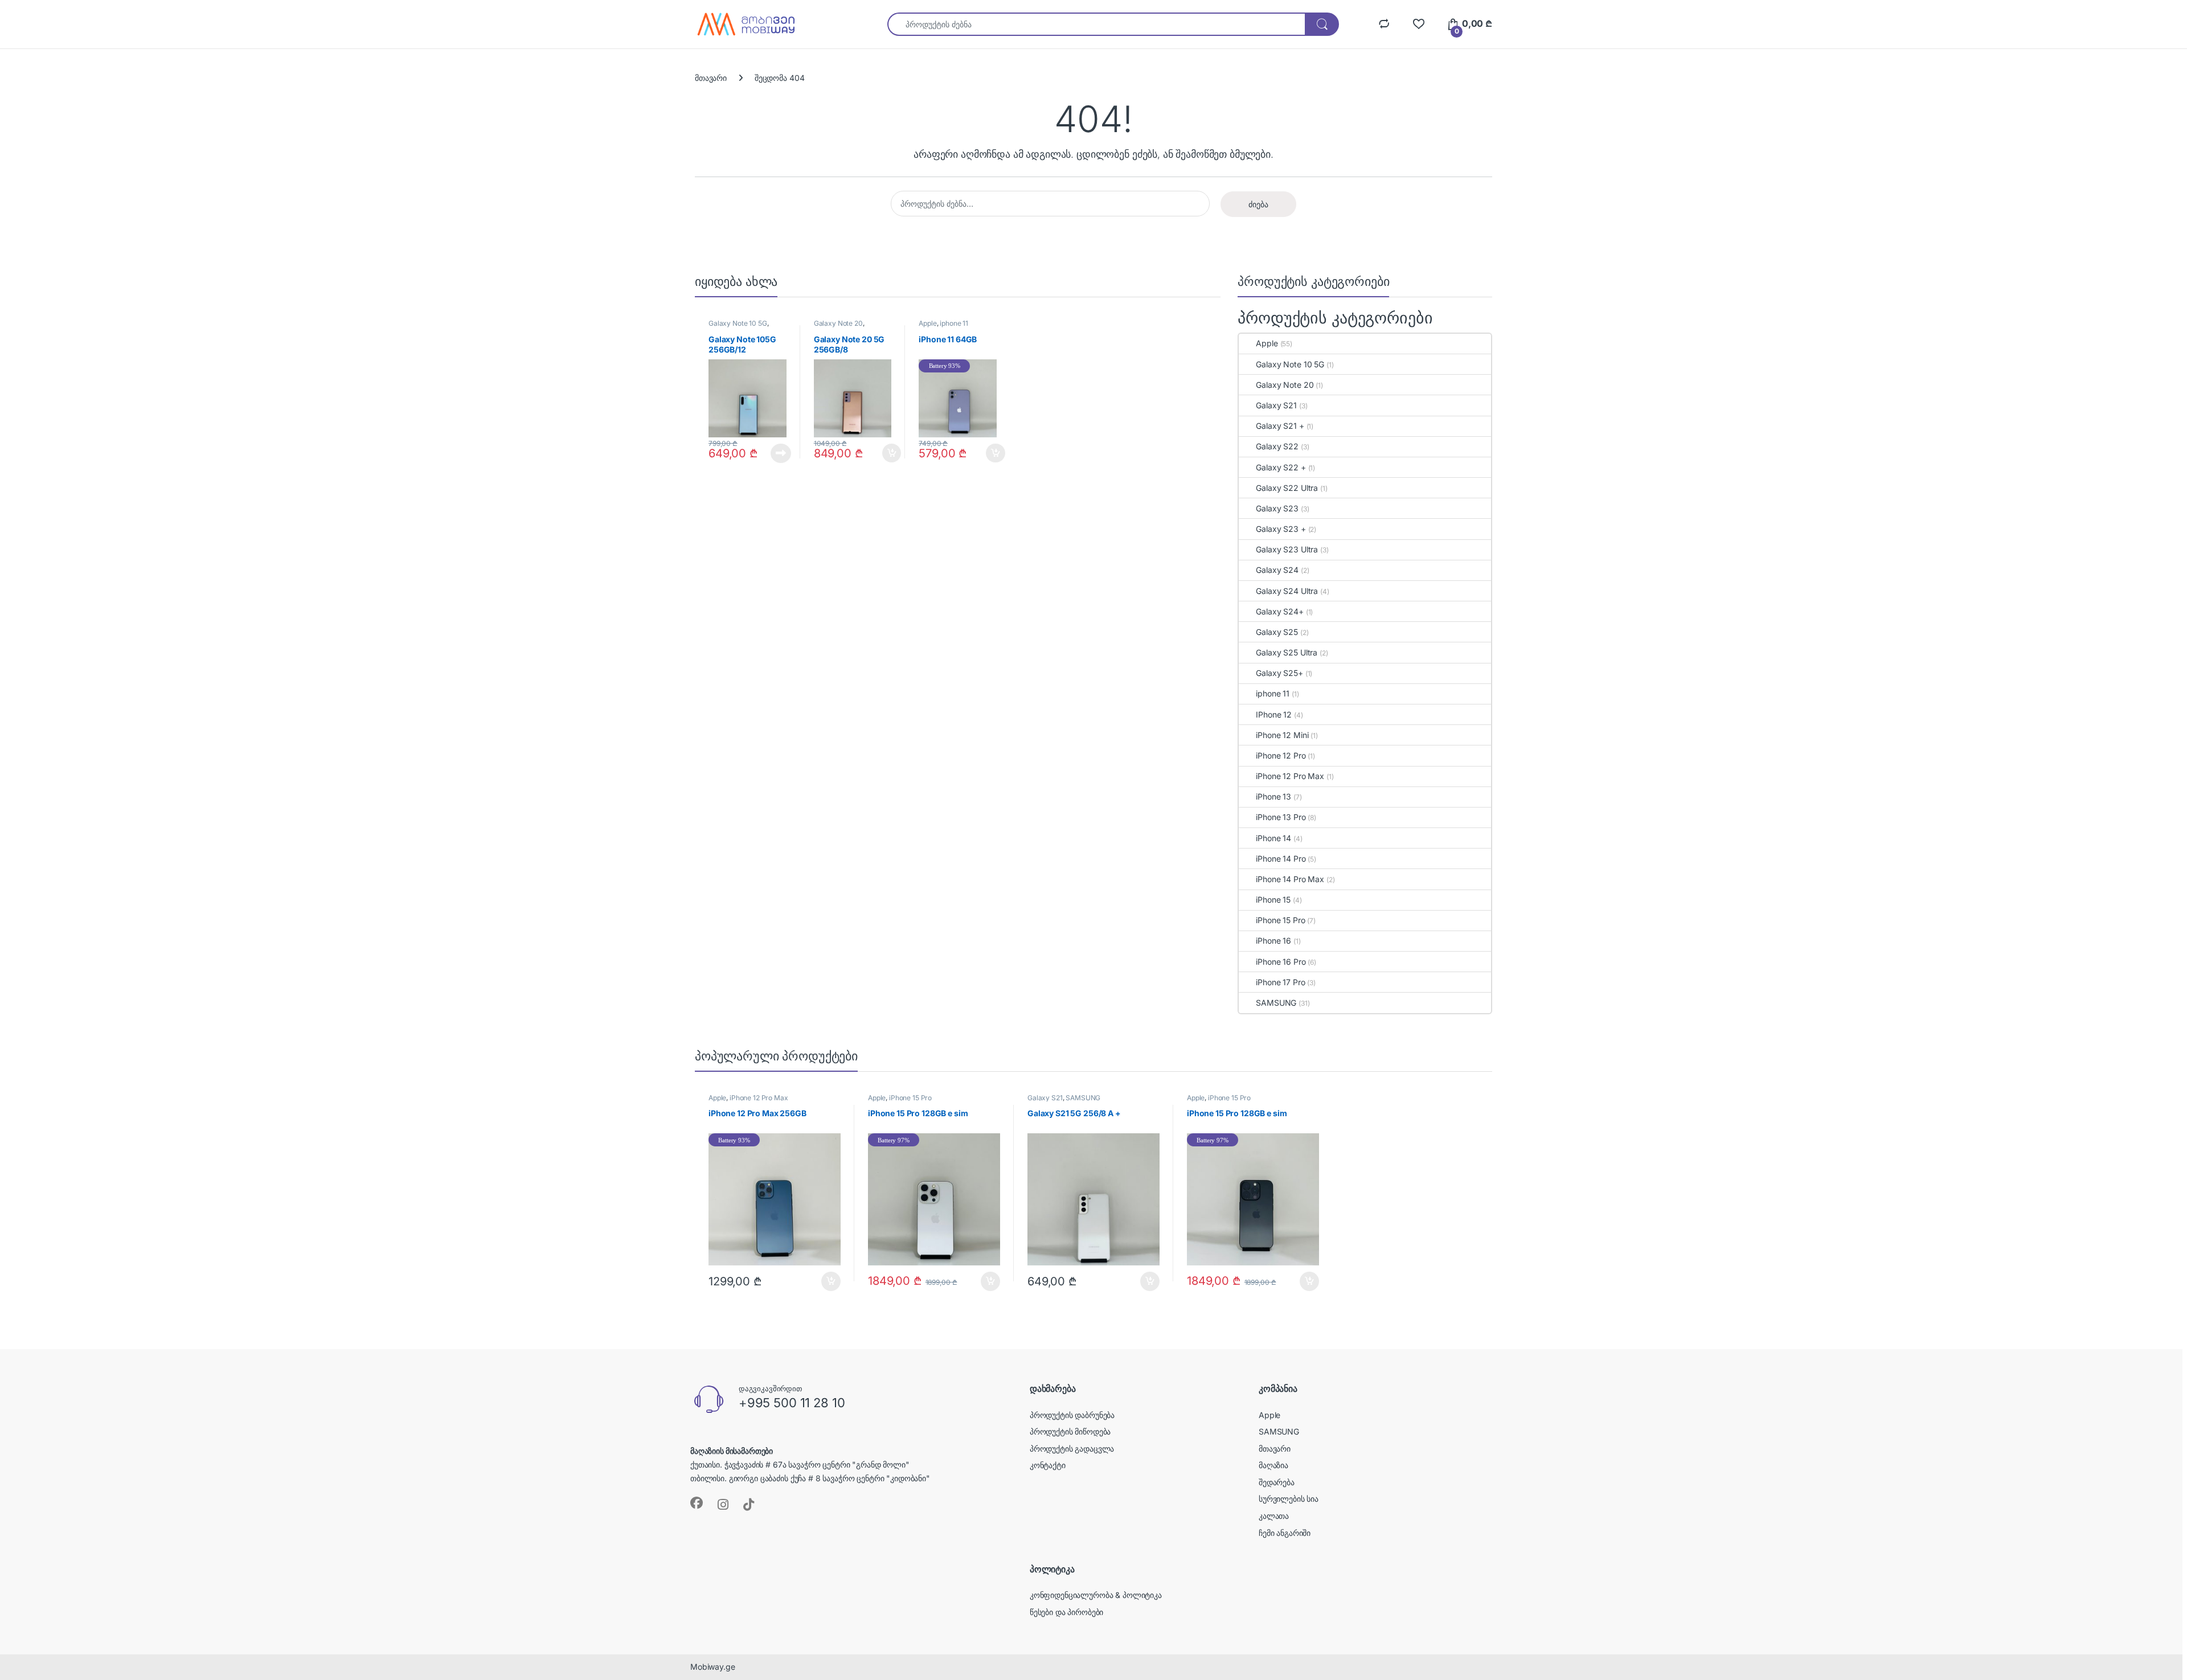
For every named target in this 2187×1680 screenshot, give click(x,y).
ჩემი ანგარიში (1285, 1533)
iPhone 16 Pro (1281, 962)
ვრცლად (775, 453)
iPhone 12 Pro (1281, 755)
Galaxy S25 (1277, 632)
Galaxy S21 (1276, 405)
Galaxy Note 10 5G (738, 323)
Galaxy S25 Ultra (1287, 652)
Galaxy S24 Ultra (1287, 591)
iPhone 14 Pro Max (1290, 879)
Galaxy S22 (1277, 446)
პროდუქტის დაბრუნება (1072, 1415)
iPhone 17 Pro (1280, 982)
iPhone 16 (1273, 941)
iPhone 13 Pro (1281, 817)
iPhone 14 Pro (1281, 859)
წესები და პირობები (1066, 1612)
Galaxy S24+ (1279, 611)
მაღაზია (1273, 1465)
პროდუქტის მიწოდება (1070, 1431)
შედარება (1277, 1482)
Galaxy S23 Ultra (1287, 549)
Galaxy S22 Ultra (1287, 488)
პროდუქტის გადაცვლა (1072, 1449)
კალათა (1274, 1516)
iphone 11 (954, 323)
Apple (927, 323)
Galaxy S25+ (1279, 673)
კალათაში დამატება (882, 453)
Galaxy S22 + (1281, 467)
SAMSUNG (1276, 1003)
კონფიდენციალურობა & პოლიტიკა (1096, 1595)
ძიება (1258, 204)
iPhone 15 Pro (1280, 920)
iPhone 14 (1273, 838)
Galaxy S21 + (1280, 426)
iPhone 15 (1273, 900)
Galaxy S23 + (1281, 529)
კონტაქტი (1048, 1465)
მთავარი (711, 78)
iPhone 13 (1273, 796)
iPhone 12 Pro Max (1290, 776)
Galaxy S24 (1277, 570)
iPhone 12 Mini (1282, 735)
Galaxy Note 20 (838, 323)
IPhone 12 (1274, 714)
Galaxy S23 (1277, 508)
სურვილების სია (1289, 1499)
